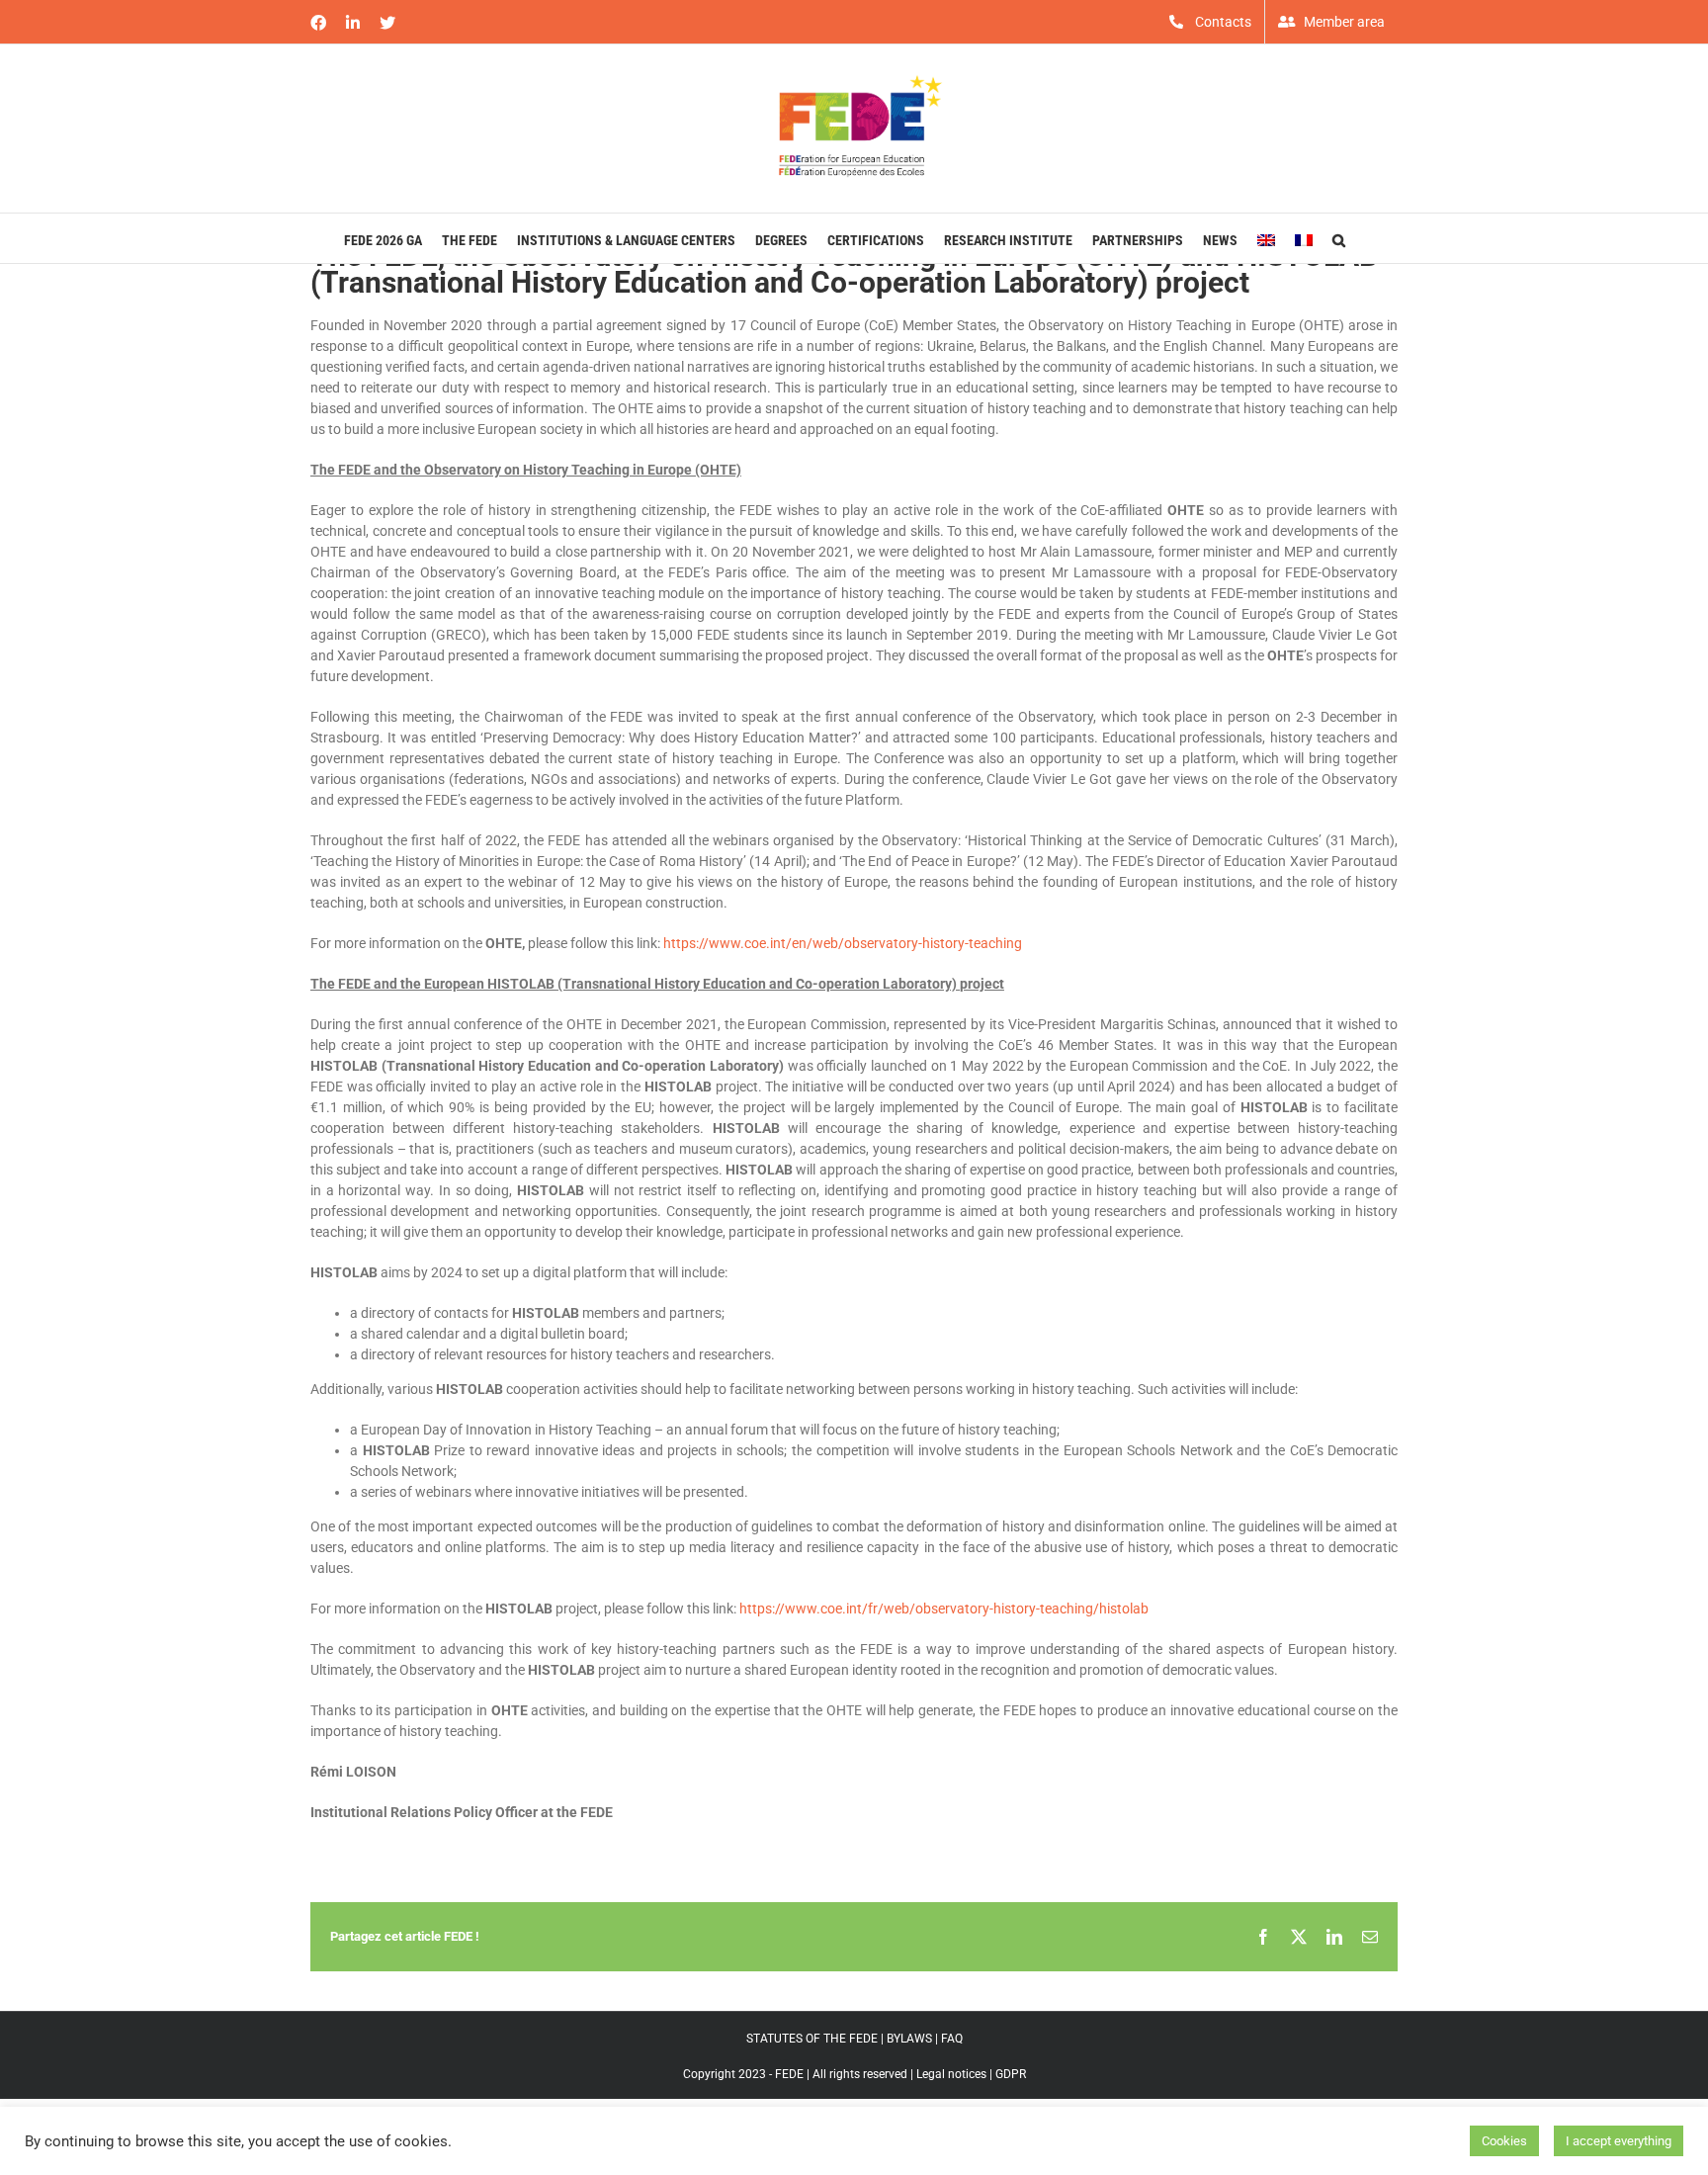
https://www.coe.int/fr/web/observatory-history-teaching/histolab (944, 1609)
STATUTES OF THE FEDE (812, 2039)
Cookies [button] (1504, 2141)
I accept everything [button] (1619, 2141)
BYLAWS (909, 2039)
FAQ (952, 2039)
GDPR (1011, 2074)
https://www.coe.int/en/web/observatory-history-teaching (843, 943)
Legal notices (951, 2074)
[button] (1339, 238)
